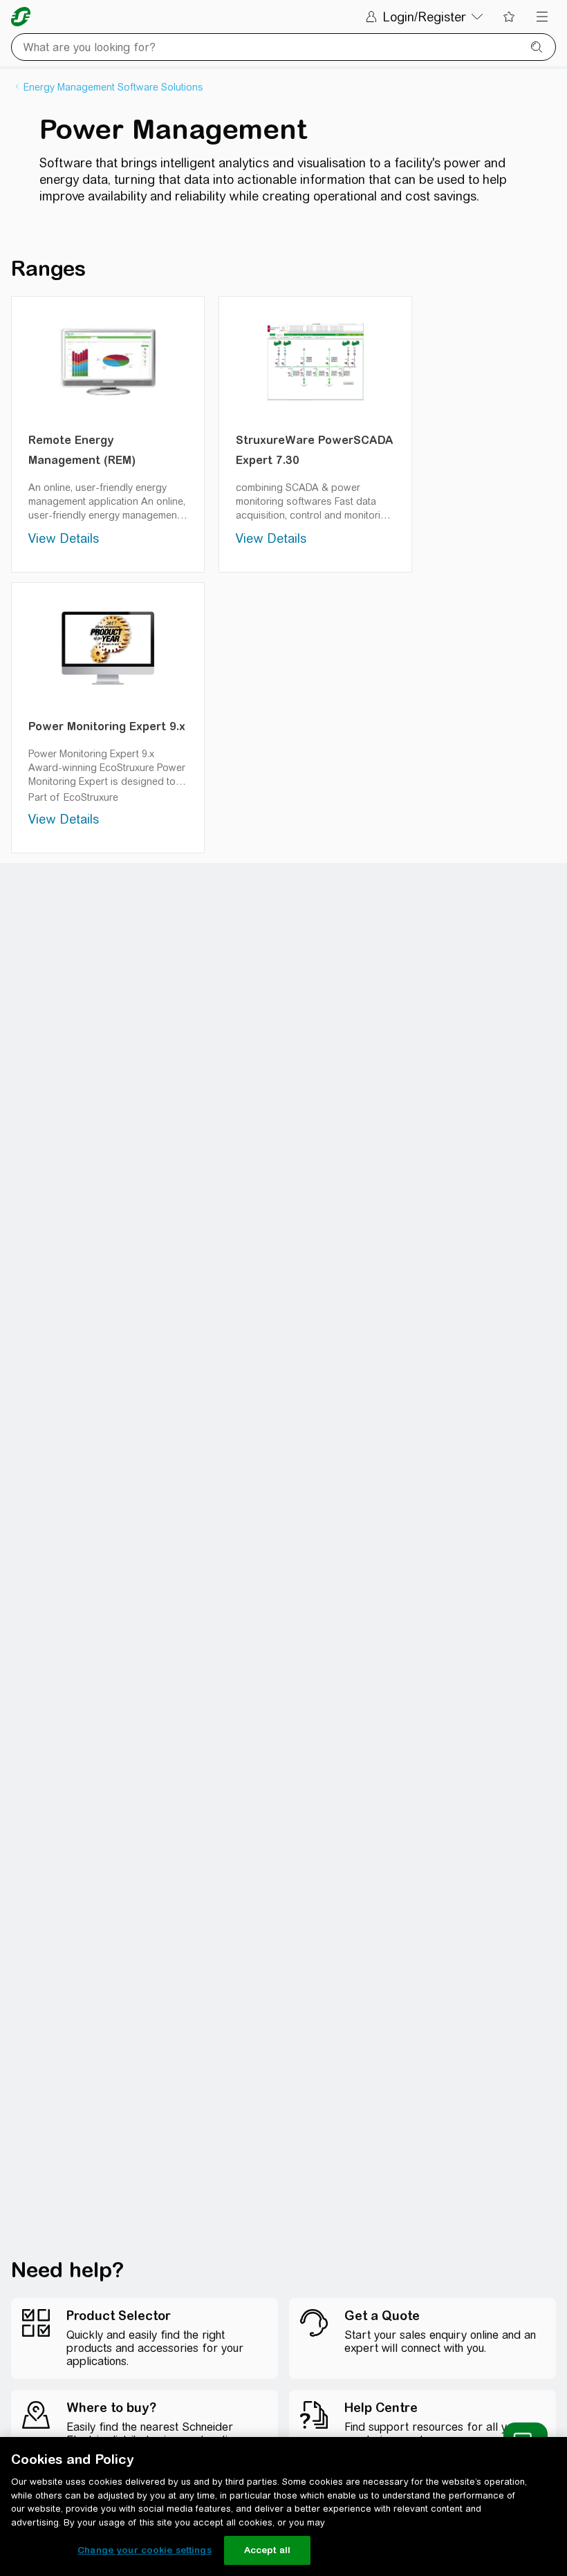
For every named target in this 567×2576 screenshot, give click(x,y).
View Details (64, 538)
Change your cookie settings (145, 2550)
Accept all (267, 2550)
